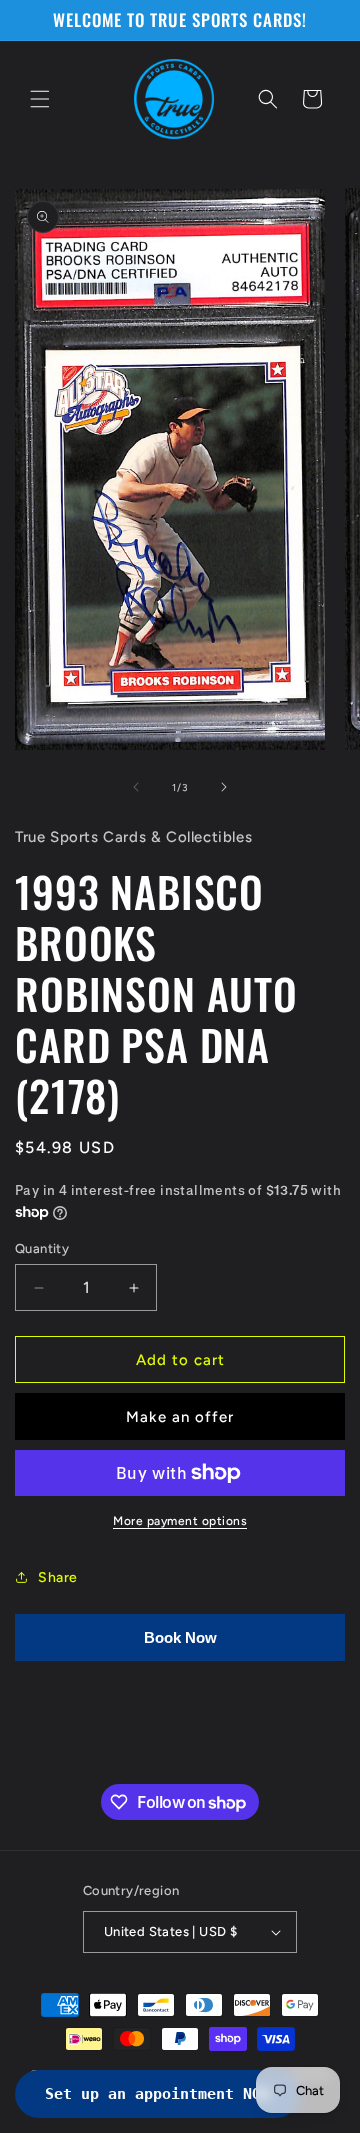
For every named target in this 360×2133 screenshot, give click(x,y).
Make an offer (180, 1417)
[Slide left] (136, 787)
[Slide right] (224, 787)
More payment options (180, 1521)
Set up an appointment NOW (157, 2094)
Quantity (42, 1248)
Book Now (180, 1637)
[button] (40, 99)
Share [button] (58, 1577)
